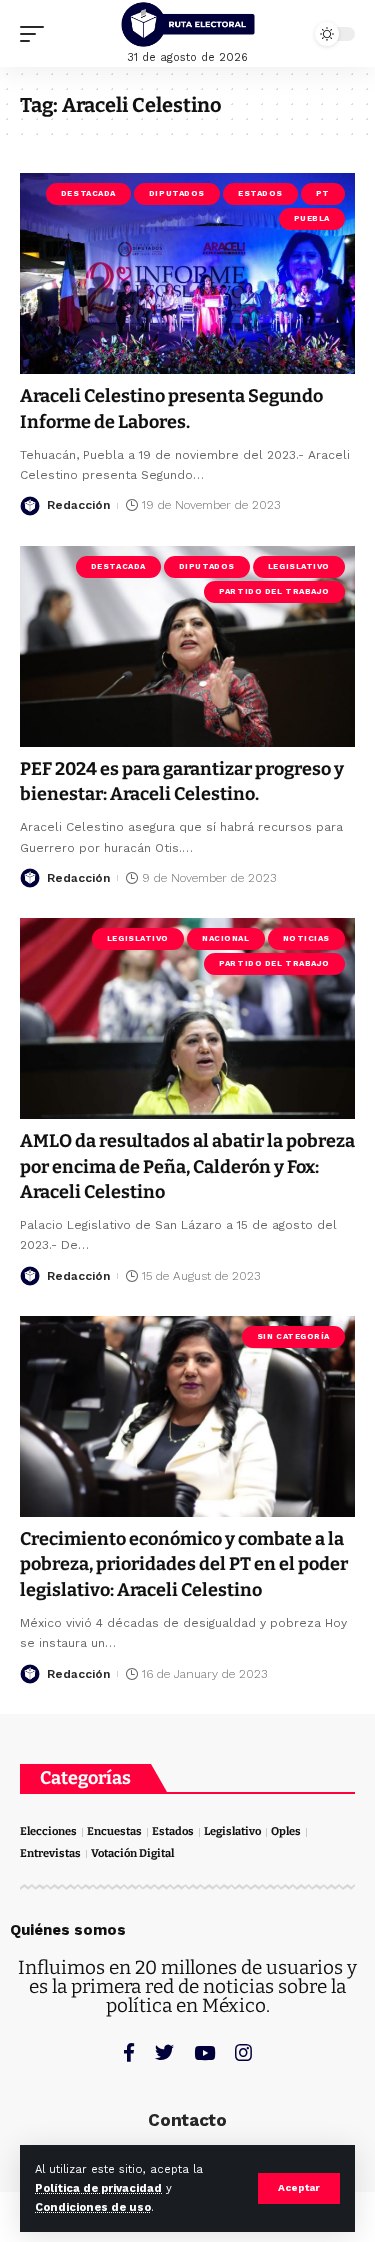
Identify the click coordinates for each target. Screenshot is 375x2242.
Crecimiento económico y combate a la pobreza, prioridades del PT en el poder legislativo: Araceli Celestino (184, 1564)
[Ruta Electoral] (188, 24)
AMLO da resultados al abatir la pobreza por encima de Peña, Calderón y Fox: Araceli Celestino (187, 1166)
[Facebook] (129, 2052)
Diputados (177, 193)
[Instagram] (243, 2052)
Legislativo (299, 566)
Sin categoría (293, 1336)
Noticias (306, 938)
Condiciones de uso (93, 2207)
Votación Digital (132, 1853)
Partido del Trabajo (274, 591)
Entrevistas (50, 1853)
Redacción (78, 505)
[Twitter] (164, 2052)
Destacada (88, 193)
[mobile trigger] (37, 34)
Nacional (225, 938)
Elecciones (48, 1831)
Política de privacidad (98, 2188)
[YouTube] (204, 2052)
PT (323, 193)
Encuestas (114, 1831)
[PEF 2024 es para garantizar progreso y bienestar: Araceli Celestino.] (187, 646)
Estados (260, 193)
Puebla (312, 218)
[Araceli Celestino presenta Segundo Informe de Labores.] (187, 273)
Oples (286, 1831)
